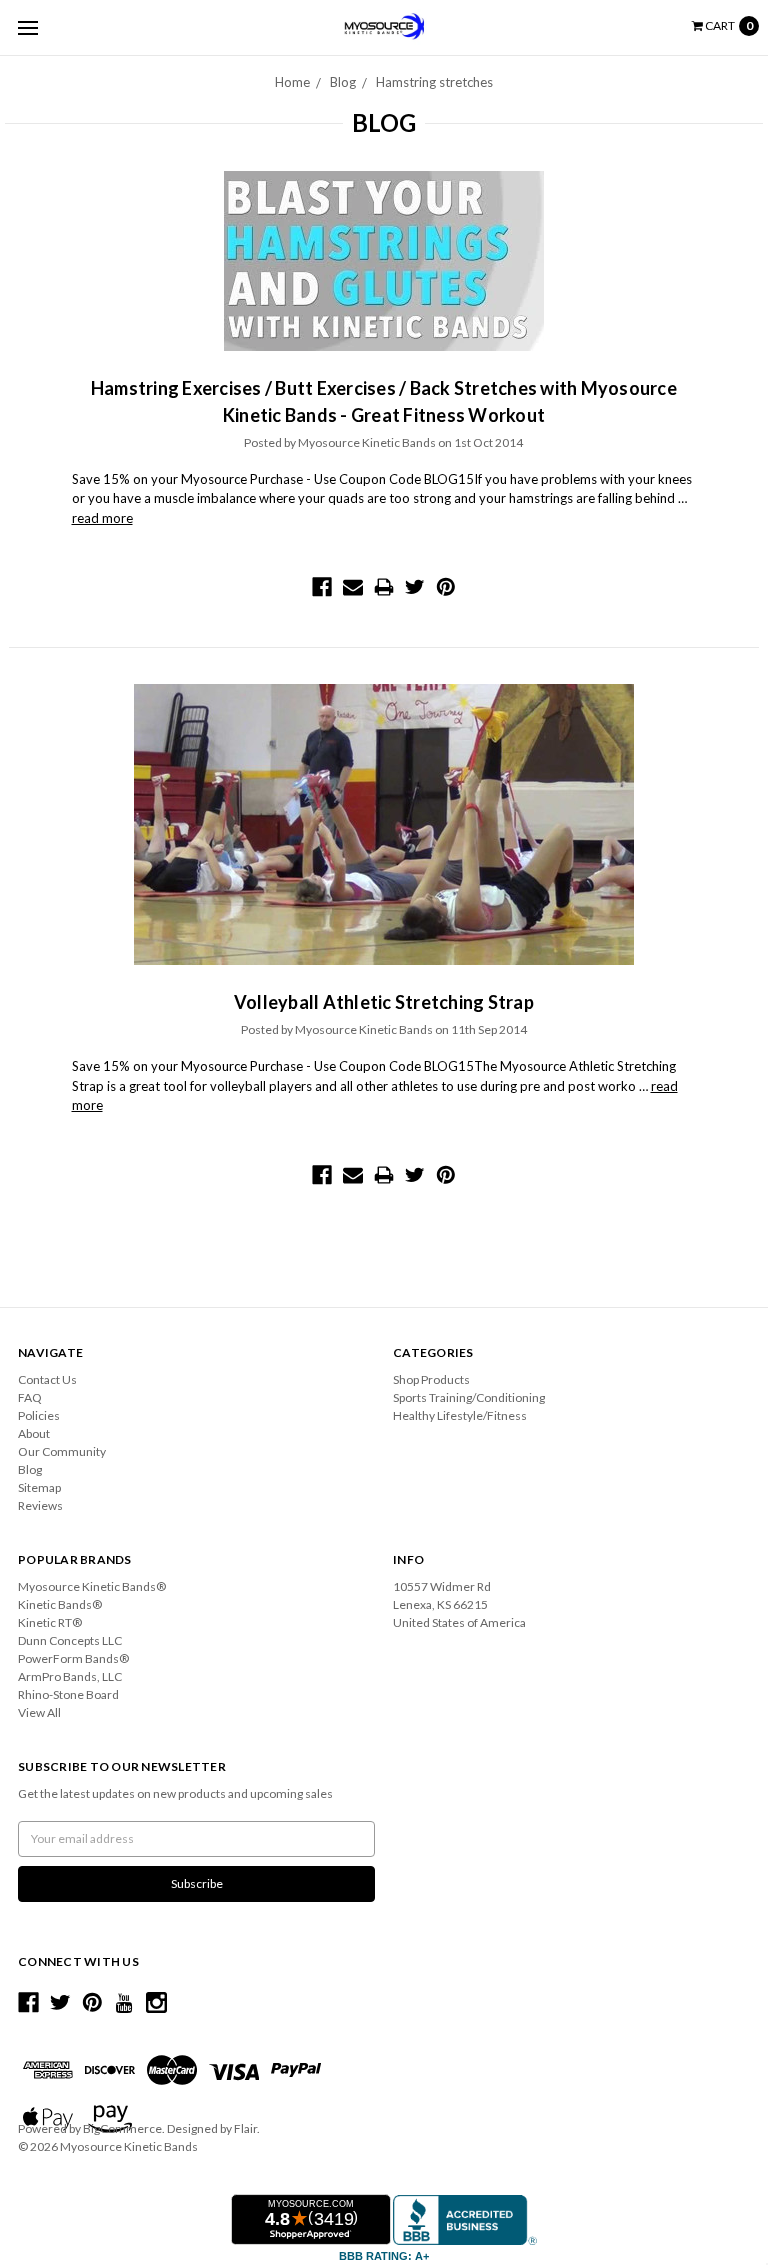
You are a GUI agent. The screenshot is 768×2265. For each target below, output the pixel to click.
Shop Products (431, 1379)
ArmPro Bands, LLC (70, 1676)
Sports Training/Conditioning (469, 1397)
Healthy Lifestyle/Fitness (460, 1415)
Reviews (40, 1505)
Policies (39, 1415)
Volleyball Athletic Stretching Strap (384, 1002)
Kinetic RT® (50, 1622)
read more (102, 518)
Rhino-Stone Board (68, 1694)
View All (39, 1712)
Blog (343, 82)
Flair (245, 2128)
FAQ (30, 1397)
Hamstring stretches (434, 82)
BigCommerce (122, 2128)
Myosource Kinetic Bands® (92, 1586)
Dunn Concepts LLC (70, 1640)
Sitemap (39, 1487)
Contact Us (47, 1379)
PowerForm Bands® (73, 1658)
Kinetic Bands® (60, 1604)
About (34, 1433)
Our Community (62, 1451)
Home (292, 82)
